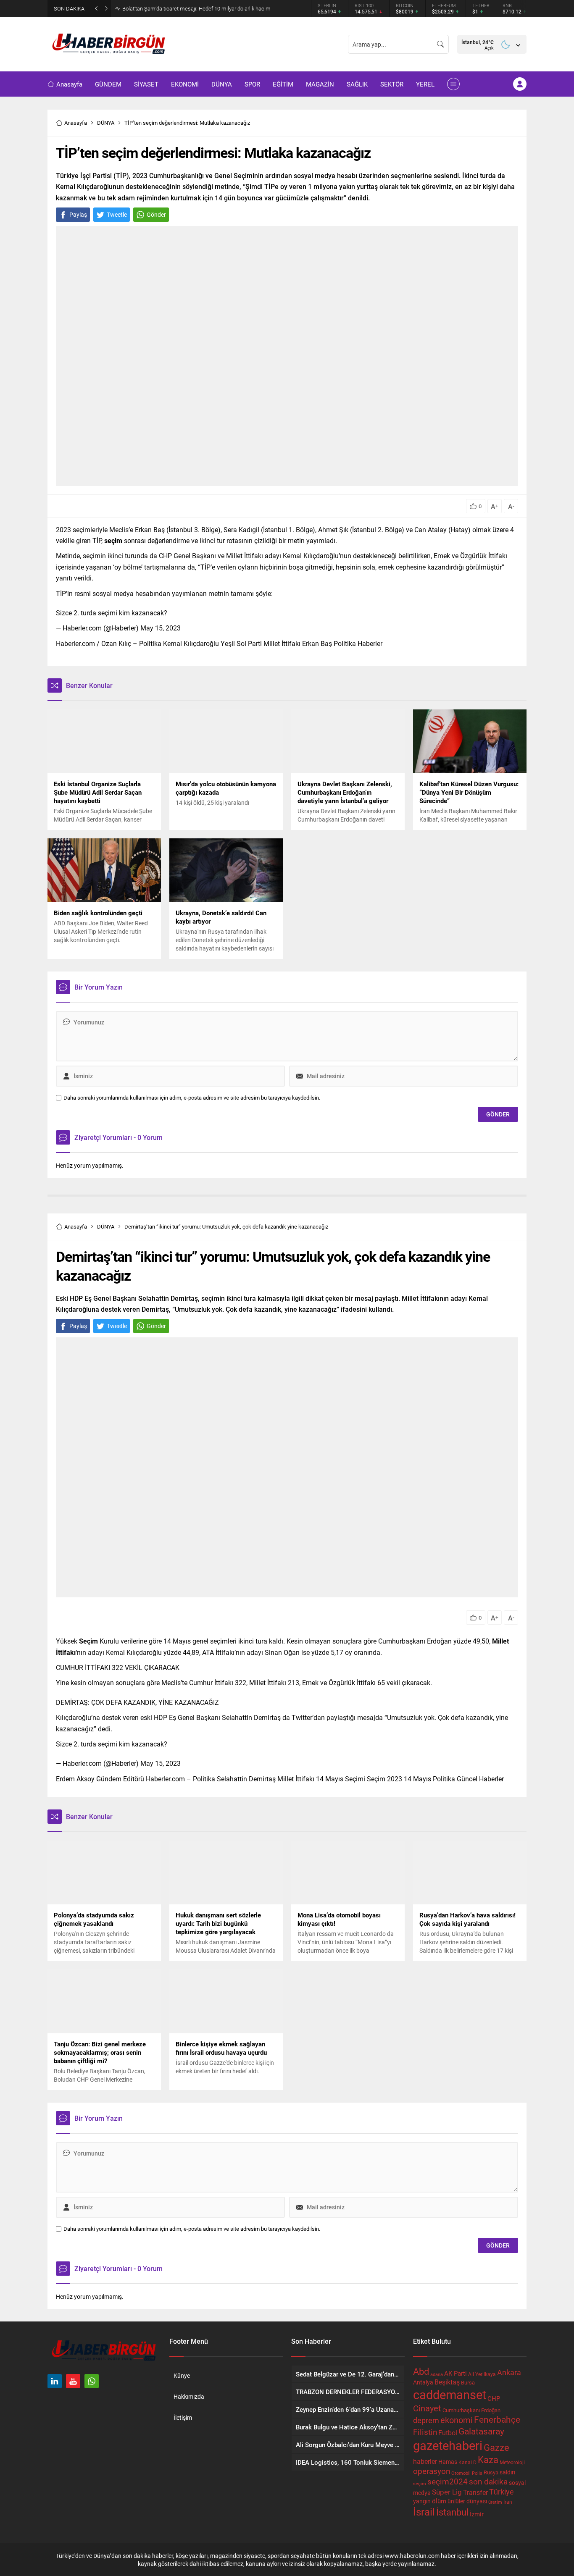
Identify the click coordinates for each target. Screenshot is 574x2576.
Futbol (448, 2433)
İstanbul (452, 2512)
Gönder (156, 214)
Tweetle (117, 214)
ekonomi (457, 2420)
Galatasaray (481, 2431)
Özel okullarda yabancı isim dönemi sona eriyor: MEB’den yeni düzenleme (209, 8)
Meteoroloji (512, 2462)
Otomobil (461, 2473)
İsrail (424, 2512)
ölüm (439, 2501)
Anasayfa (76, 123)
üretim (495, 2502)
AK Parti (456, 2373)
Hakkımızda (189, 2396)
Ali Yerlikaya (482, 2374)
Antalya (423, 2382)
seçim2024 (448, 2481)
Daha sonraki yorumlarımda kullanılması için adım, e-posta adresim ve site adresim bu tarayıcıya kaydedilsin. (192, 1098)
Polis (477, 2473)
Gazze (496, 2447)
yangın (422, 2501)
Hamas (448, 2462)
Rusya (491, 2472)
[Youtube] (73, 2381)
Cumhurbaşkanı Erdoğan (471, 2410)
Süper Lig (447, 2492)
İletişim (183, 2417)
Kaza (488, 2459)
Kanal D (467, 2462)
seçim (420, 2484)
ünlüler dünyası (467, 2501)
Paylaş (78, 214)
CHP (494, 2398)
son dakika (488, 2481)
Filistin (425, 2432)
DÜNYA (106, 123)
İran (508, 2502)
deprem (426, 2420)
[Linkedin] (55, 2381)
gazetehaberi (448, 2445)
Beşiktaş (447, 2382)
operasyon (432, 2471)
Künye (182, 2375)
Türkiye (502, 2492)
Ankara (509, 2372)
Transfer (475, 2492)
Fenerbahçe (497, 2419)
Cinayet (427, 2408)
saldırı (507, 2472)
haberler (425, 2461)
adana (437, 2374)
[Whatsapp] (92, 2381)
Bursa (468, 2382)
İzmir (477, 2514)
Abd (421, 2371)
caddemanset (450, 2394)
